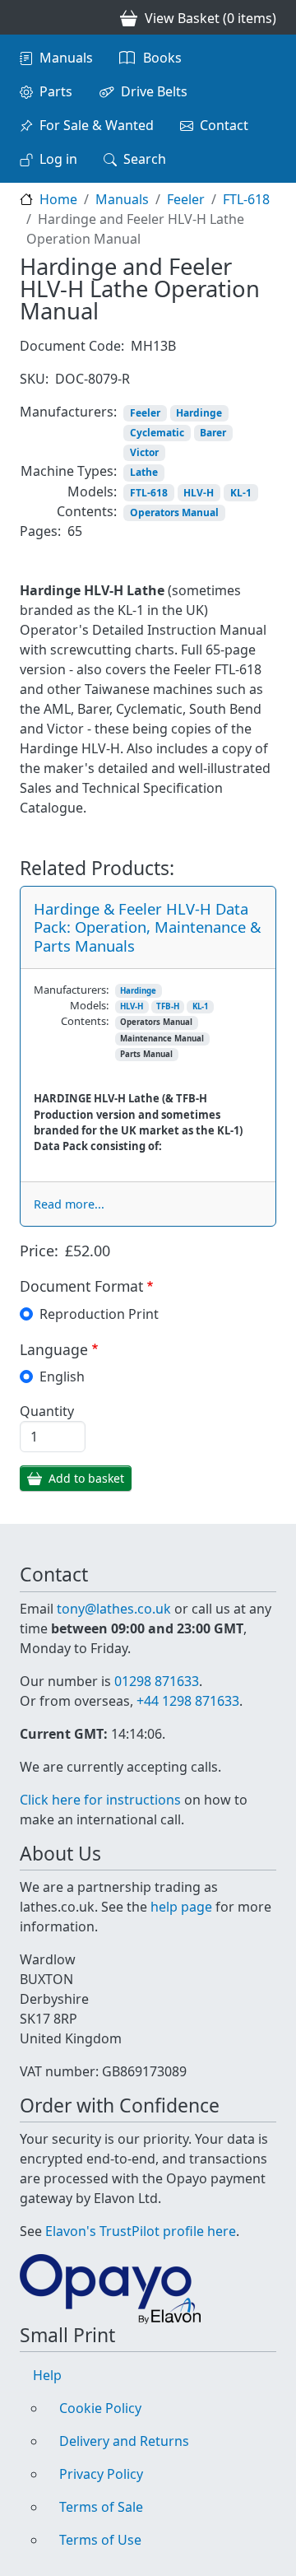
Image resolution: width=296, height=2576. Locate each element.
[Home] (26, 17)
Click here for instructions (100, 1800)
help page (181, 1907)
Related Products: (97, 869)
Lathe (144, 472)
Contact (224, 125)
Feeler (186, 199)
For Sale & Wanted (97, 125)
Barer (213, 433)
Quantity (47, 1411)
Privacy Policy (101, 2474)
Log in (58, 159)
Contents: (87, 511)
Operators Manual (174, 512)
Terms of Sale (101, 2507)
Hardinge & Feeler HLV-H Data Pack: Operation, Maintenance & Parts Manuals (147, 927)
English (62, 1377)
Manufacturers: (68, 412)
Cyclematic (157, 433)
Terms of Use (100, 2540)
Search (145, 159)
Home (58, 199)
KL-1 (241, 493)
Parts (56, 91)
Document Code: (72, 346)
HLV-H (199, 493)
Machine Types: (69, 471)
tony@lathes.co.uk (114, 1609)
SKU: (34, 379)
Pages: (40, 531)
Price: (39, 1251)
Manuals (66, 58)
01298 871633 (157, 1681)
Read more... (69, 1204)
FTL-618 (246, 199)
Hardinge (199, 413)
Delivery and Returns (124, 2441)
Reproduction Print (99, 1314)
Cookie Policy (100, 2408)
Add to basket (86, 1478)
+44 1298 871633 (188, 1701)
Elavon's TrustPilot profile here (141, 2231)
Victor (144, 452)
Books (162, 58)
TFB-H (168, 1006)
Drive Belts (154, 91)
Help (47, 2375)
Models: (92, 491)
